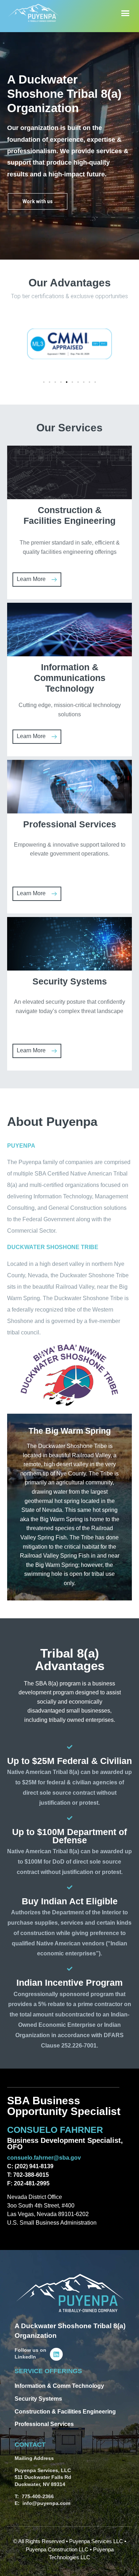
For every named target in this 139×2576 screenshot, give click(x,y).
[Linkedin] (56, 2354)
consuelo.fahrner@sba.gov (44, 2158)
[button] (125, 13)
